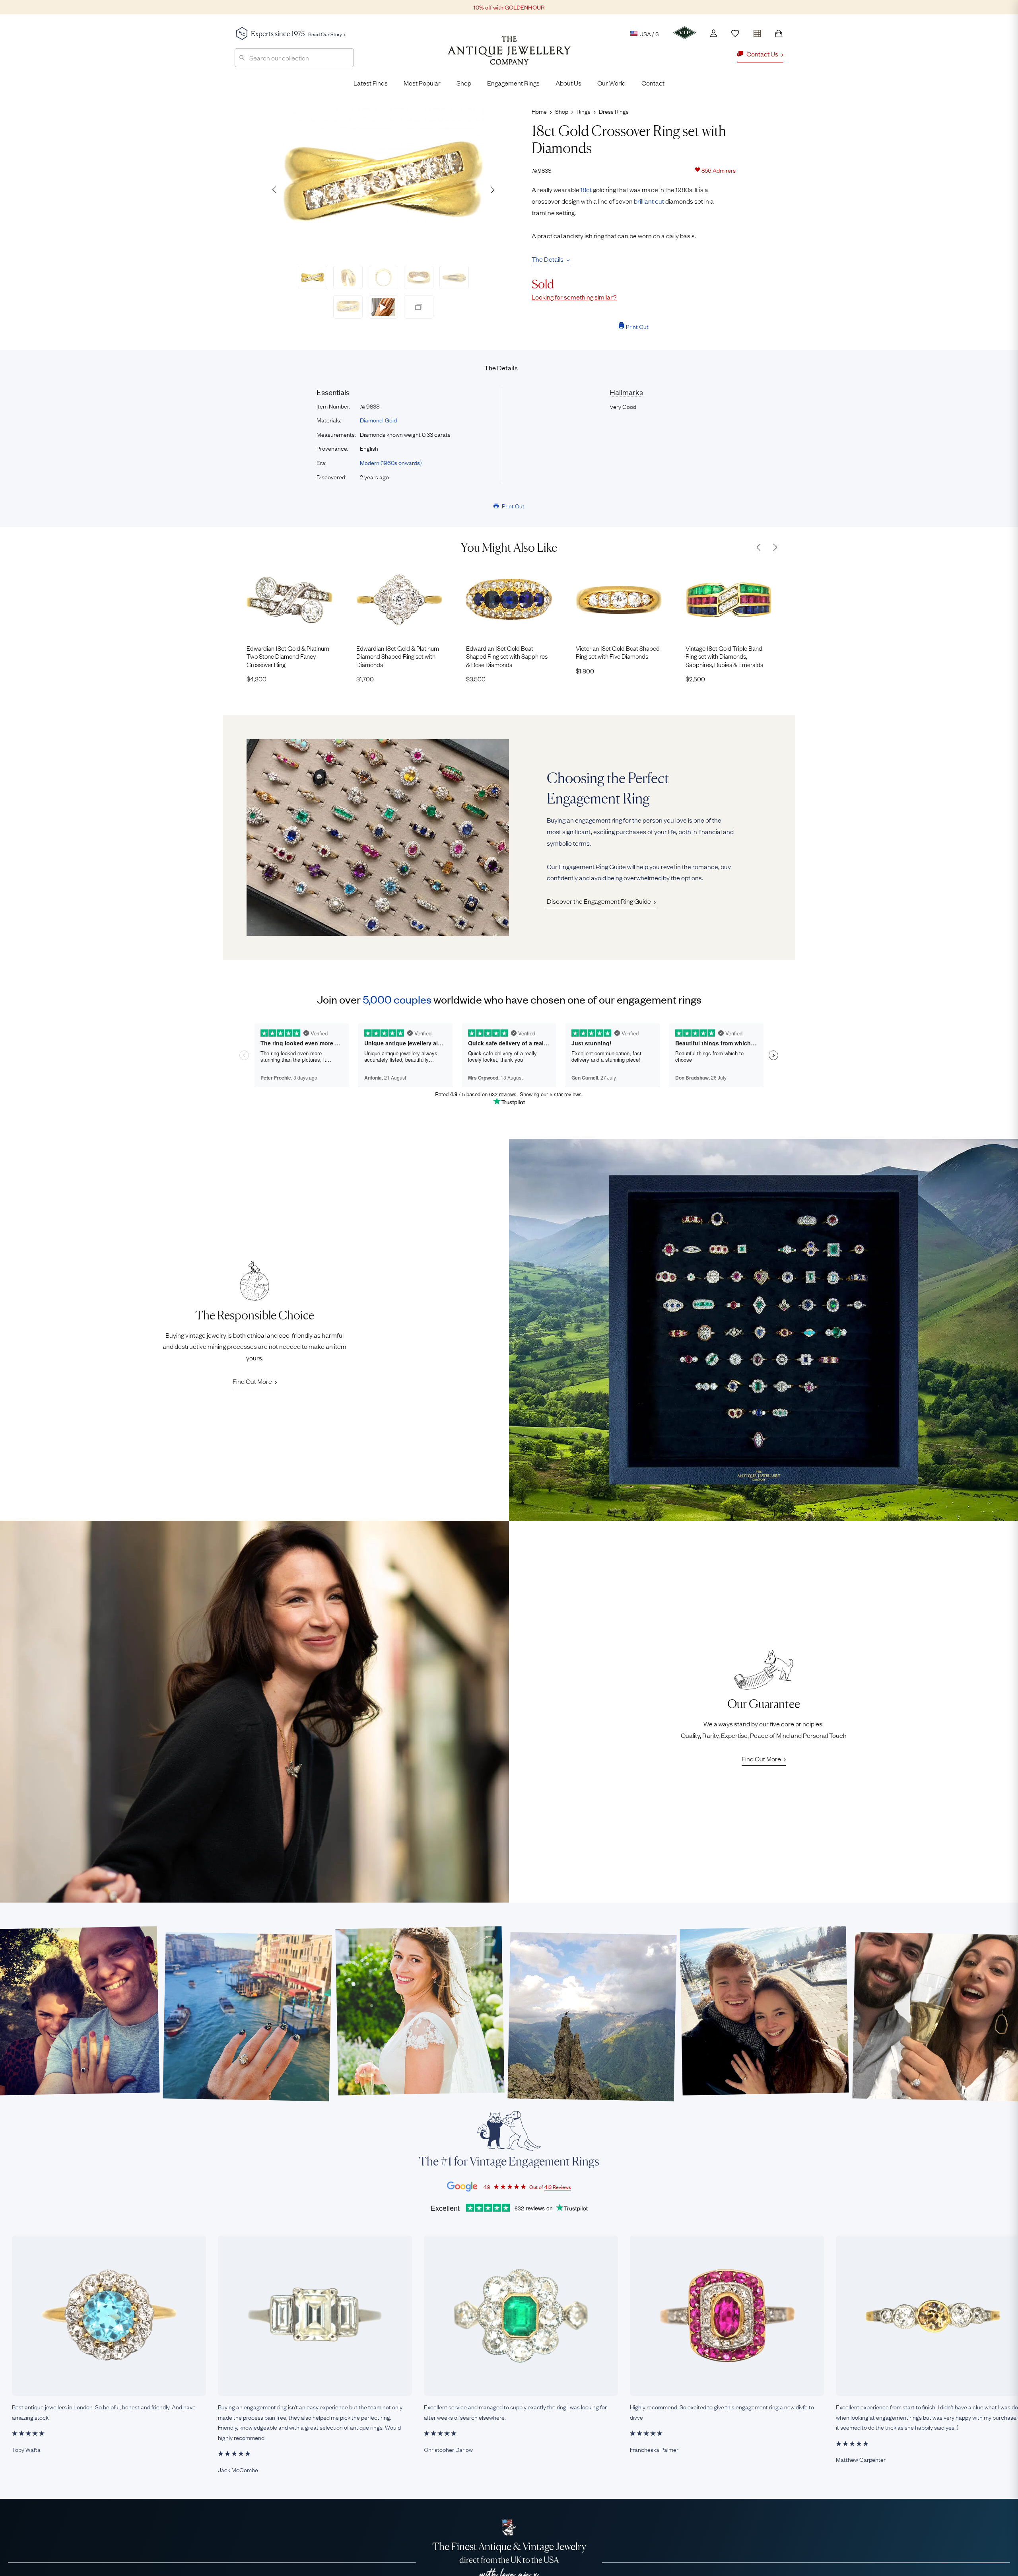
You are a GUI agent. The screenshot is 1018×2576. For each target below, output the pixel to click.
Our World (611, 83)
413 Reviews (558, 2187)
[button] (492, 190)
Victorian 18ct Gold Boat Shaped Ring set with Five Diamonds (618, 652)
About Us (568, 83)
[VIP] (685, 33)
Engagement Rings (513, 83)
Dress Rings (614, 111)
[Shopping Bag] (779, 33)
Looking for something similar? (574, 297)
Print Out (637, 326)
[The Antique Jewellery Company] (509, 56)
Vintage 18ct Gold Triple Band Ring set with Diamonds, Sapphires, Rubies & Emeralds (724, 656)
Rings (584, 111)
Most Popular (422, 83)
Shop (464, 83)
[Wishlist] (735, 33)
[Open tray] (757, 32)
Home (539, 111)
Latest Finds (371, 83)
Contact (653, 83)
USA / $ (649, 33)
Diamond (371, 420)
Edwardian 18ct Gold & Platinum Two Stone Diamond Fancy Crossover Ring (288, 656)
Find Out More (252, 1381)
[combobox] (294, 58)
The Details (548, 259)
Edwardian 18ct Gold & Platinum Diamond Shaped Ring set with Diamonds (398, 656)
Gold (391, 420)
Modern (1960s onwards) (391, 462)
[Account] (714, 33)
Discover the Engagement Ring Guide (599, 901)
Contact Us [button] (762, 54)
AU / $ (594, 71)
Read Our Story (325, 34)
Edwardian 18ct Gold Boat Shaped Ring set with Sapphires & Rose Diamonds (507, 656)
